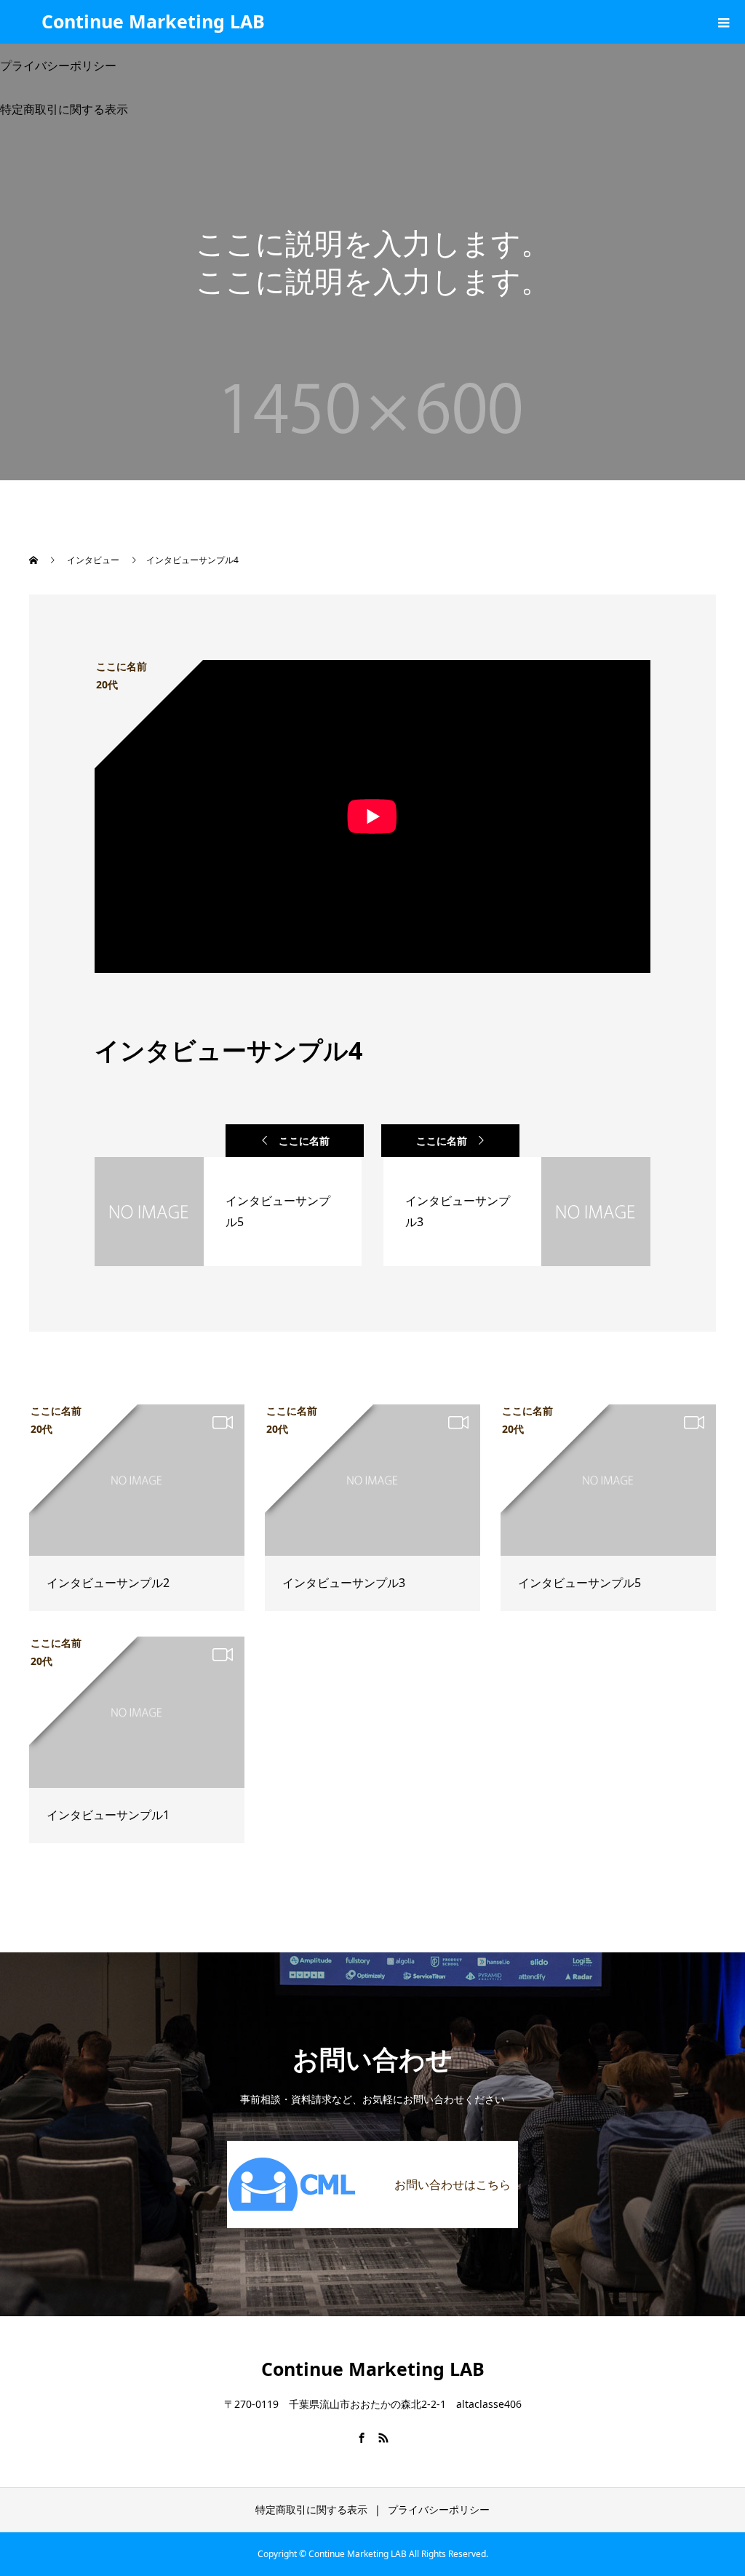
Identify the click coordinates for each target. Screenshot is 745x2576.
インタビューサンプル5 (579, 1583)
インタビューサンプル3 (344, 1583)
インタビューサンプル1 (108, 1815)
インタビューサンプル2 (108, 1583)
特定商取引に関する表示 (311, 2509)
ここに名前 (304, 1141)
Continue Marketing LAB (153, 21)
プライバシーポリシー (439, 2509)
